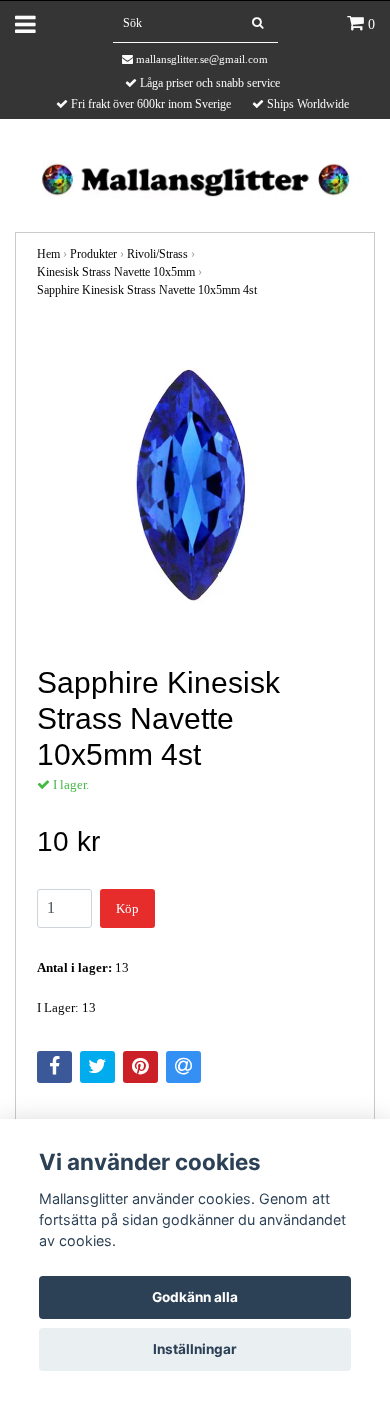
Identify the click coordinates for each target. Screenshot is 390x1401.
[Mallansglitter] (194, 177)
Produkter (93, 254)
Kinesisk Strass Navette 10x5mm (116, 272)
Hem (48, 254)
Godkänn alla (195, 1297)
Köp (127, 908)
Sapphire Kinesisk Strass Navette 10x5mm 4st (147, 290)
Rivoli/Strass (157, 254)
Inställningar (195, 1349)
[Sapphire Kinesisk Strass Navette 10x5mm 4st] (195, 483)
